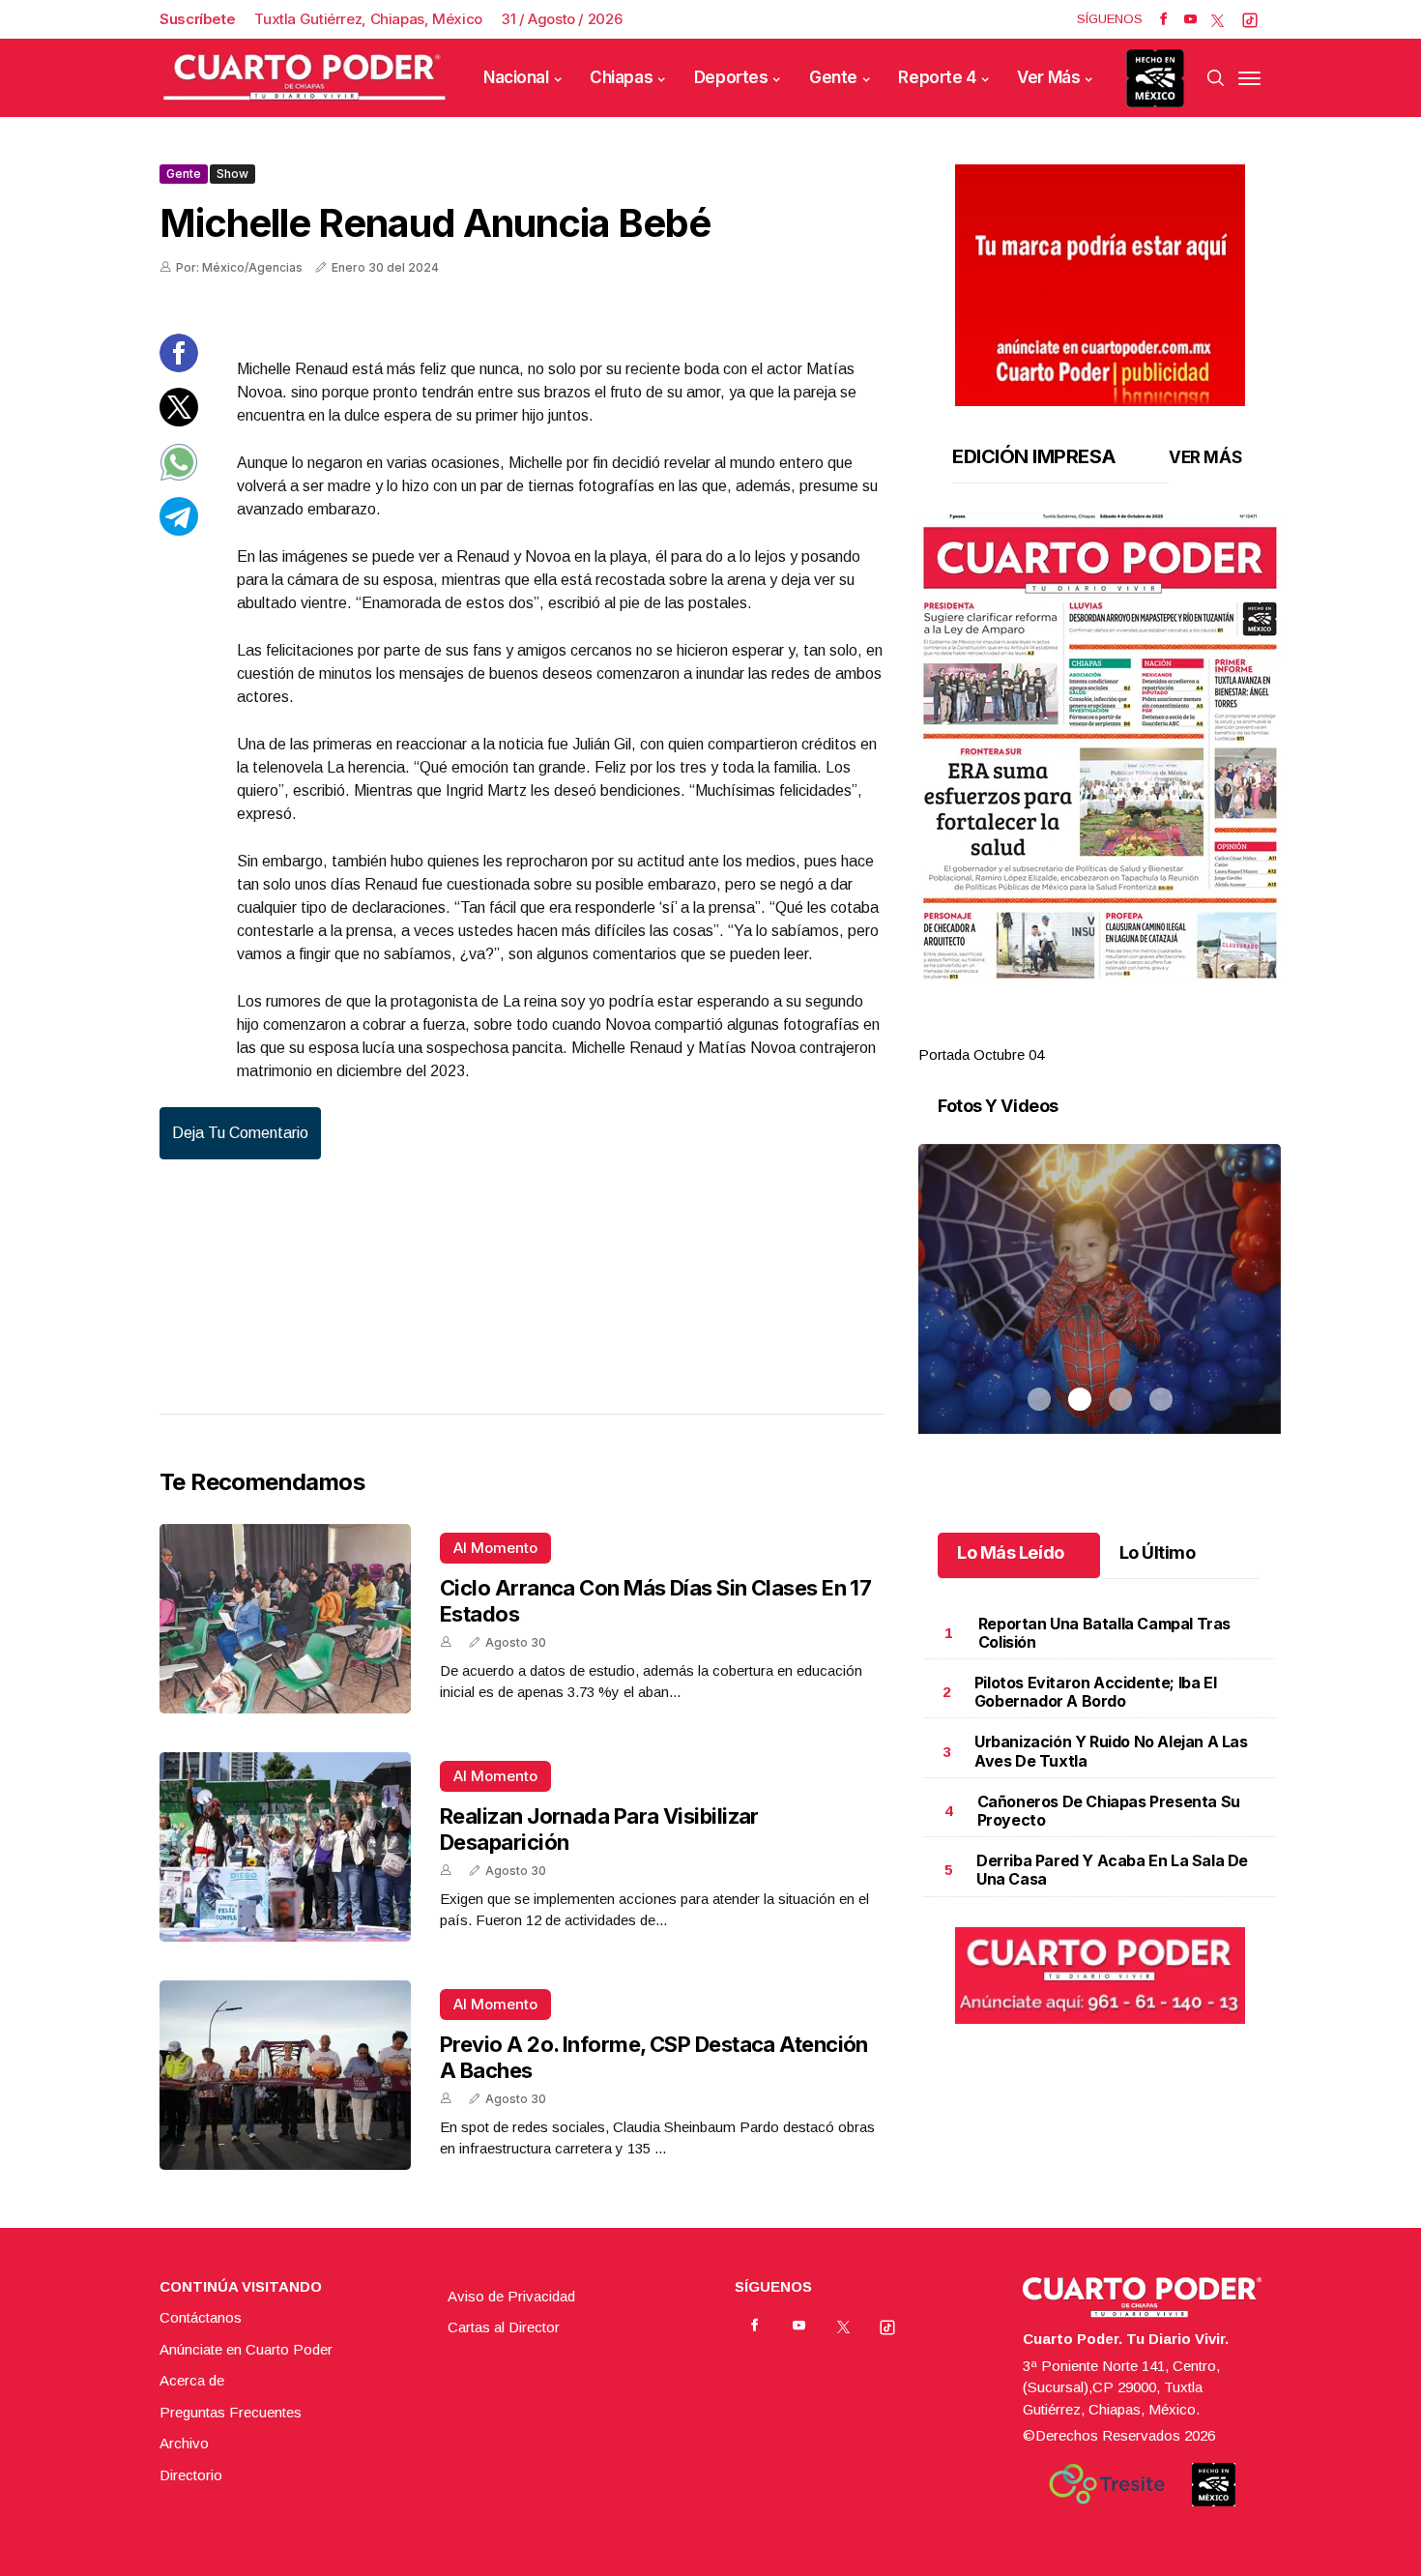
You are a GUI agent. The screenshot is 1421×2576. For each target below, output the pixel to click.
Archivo (184, 2443)
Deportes (731, 77)
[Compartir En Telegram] (179, 530)
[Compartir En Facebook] (179, 367)
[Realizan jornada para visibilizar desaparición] (285, 1847)
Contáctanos (201, 2317)
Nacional (516, 77)
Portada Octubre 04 (981, 1054)
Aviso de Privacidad (511, 2296)
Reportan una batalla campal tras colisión (1104, 1633)
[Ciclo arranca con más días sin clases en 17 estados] (285, 1619)
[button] (1100, 746)
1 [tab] (1039, 1032)
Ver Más (1048, 77)
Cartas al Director (504, 2327)
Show (232, 174)
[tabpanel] (1100, 790)
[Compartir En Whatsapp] (179, 476)
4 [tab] (1161, 1032)
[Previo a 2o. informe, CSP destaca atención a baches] (285, 2075)
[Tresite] (1107, 2484)
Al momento (495, 1548)
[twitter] (1218, 19)
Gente (833, 77)
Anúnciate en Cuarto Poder (246, 2349)
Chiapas (621, 77)
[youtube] (1190, 19)
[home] (304, 78)
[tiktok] (1250, 19)
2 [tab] (1080, 1032)
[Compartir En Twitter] (179, 421)
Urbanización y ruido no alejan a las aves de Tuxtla (1111, 1751)
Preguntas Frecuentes (231, 2412)
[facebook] (1163, 19)
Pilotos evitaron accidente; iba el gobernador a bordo (1095, 1692)
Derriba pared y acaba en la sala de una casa (1112, 1870)
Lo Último (1158, 1552)
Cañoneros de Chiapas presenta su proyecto (1109, 1811)
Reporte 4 (937, 77)
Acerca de (192, 2380)
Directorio (191, 2475)
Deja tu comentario (240, 1133)
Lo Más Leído (1011, 1552)
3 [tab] (1120, 1032)
